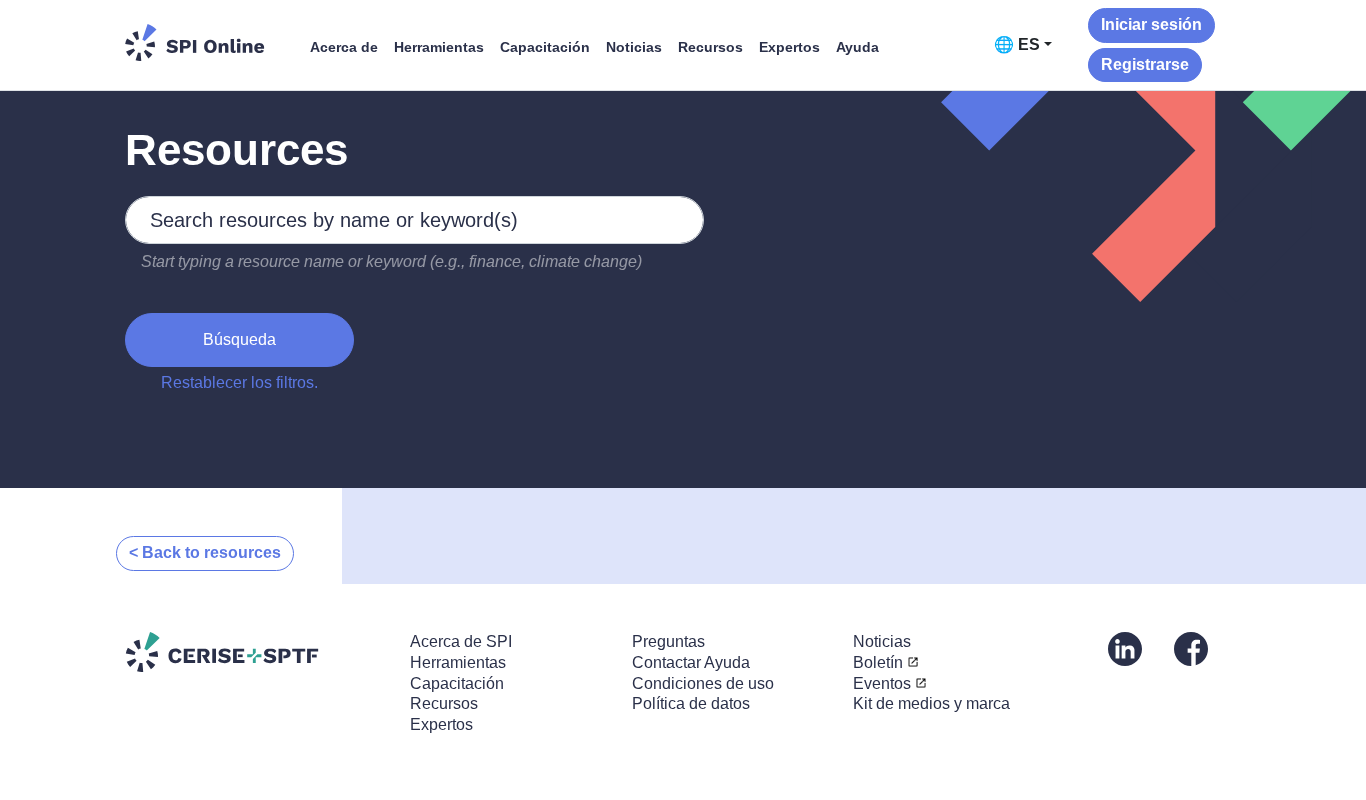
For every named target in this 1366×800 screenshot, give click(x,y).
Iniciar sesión (1151, 24)
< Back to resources (205, 552)
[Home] (195, 42)
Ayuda (857, 47)
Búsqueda (239, 339)
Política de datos (691, 703)
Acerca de (344, 47)
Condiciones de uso (703, 683)
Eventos (882, 683)
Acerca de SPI (461, 641)
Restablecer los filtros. (239, 382)
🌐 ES (1017, 44)
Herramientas (439, 47)
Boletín (878, 662)
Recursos (710, 47)
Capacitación (545, 47)
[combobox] (414, 220)
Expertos (789, 47)
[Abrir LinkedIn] (1125, 647)
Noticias (634, 47)
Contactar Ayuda (691, 662)
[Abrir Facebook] (1191, 647)
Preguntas (668, 641)
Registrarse (1145, 64)
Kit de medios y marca (931, 703)
